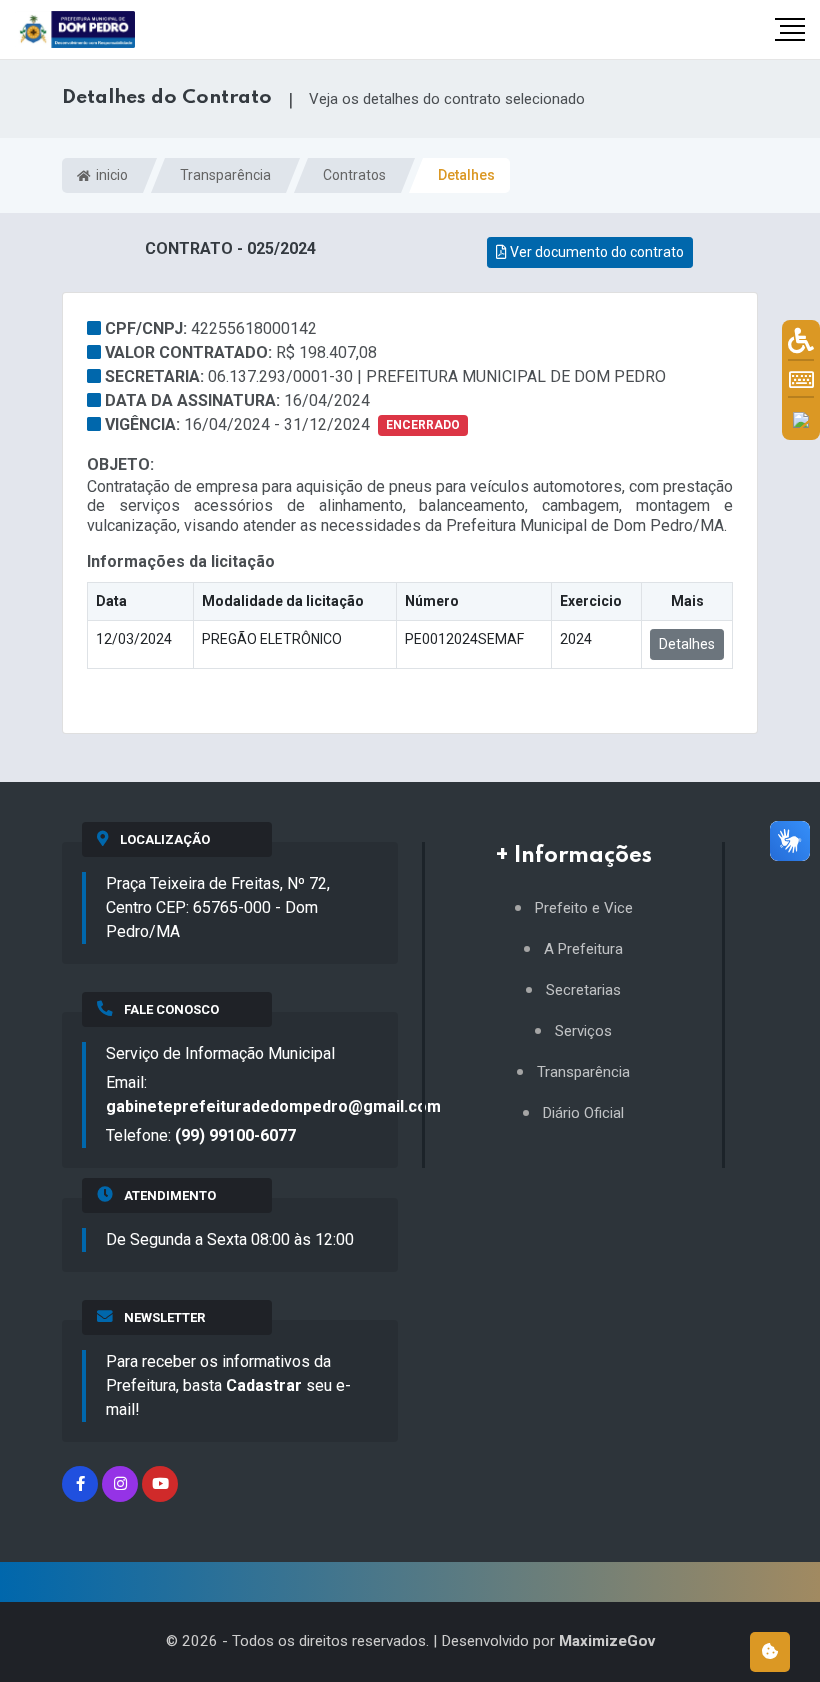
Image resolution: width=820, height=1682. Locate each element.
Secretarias (583, 990)
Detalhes (687, 644)
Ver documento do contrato (595, 252)
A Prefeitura (583, 949)
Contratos (354, 175)
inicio (110, 175)
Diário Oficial (583, 1113)
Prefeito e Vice (584, 908)
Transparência (225, 175)
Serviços (583, 1031)
